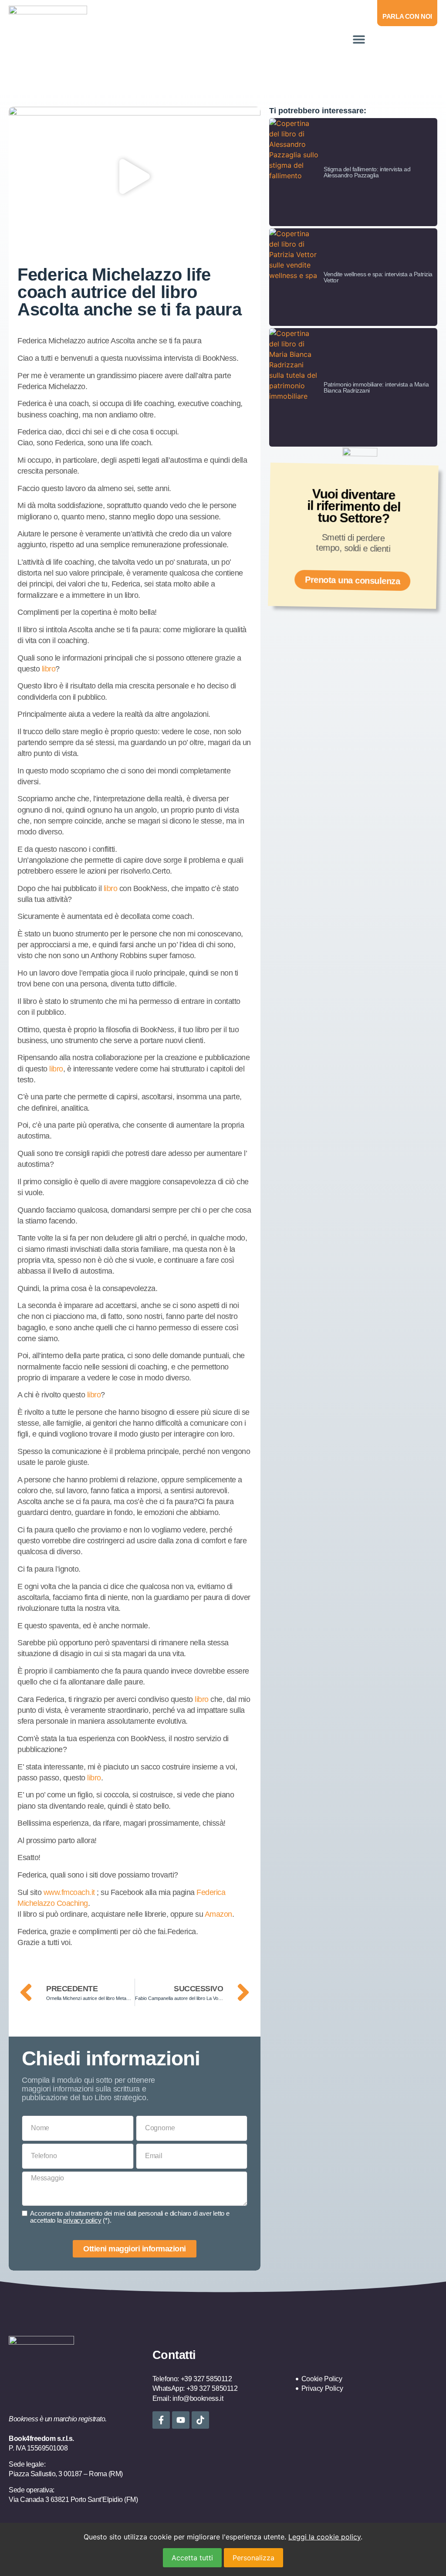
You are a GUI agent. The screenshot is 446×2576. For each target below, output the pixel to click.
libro (49, 669)
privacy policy (82, 2220)
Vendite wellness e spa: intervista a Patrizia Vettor (378, 277)
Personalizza (253, 2558)
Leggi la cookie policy (324, 2537)
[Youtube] (181, 2420)
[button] (359, 39)
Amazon (218, 1914)
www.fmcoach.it (69, 1892)
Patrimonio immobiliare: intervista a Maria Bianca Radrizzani (376, 387)
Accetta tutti (192, 2558)
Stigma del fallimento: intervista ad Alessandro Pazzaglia (367, 172)
